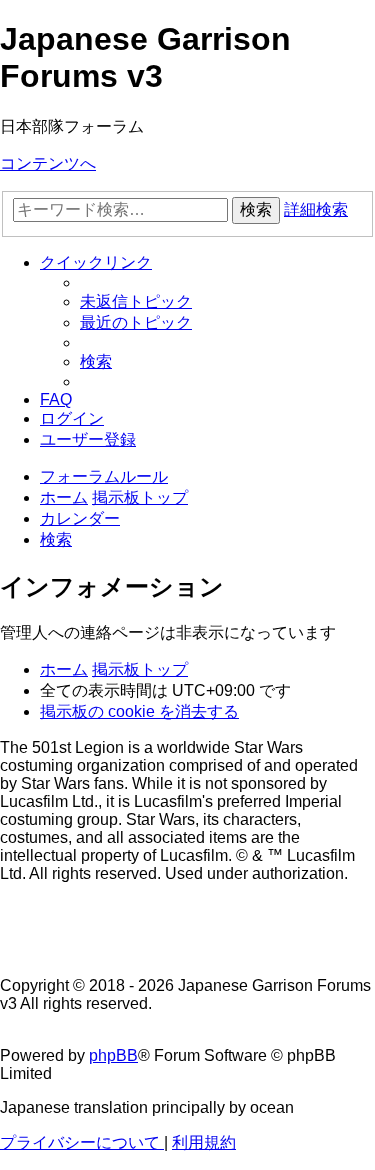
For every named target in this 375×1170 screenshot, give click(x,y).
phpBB (113, 1055)
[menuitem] (136, 301)
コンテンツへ (48, 163)
